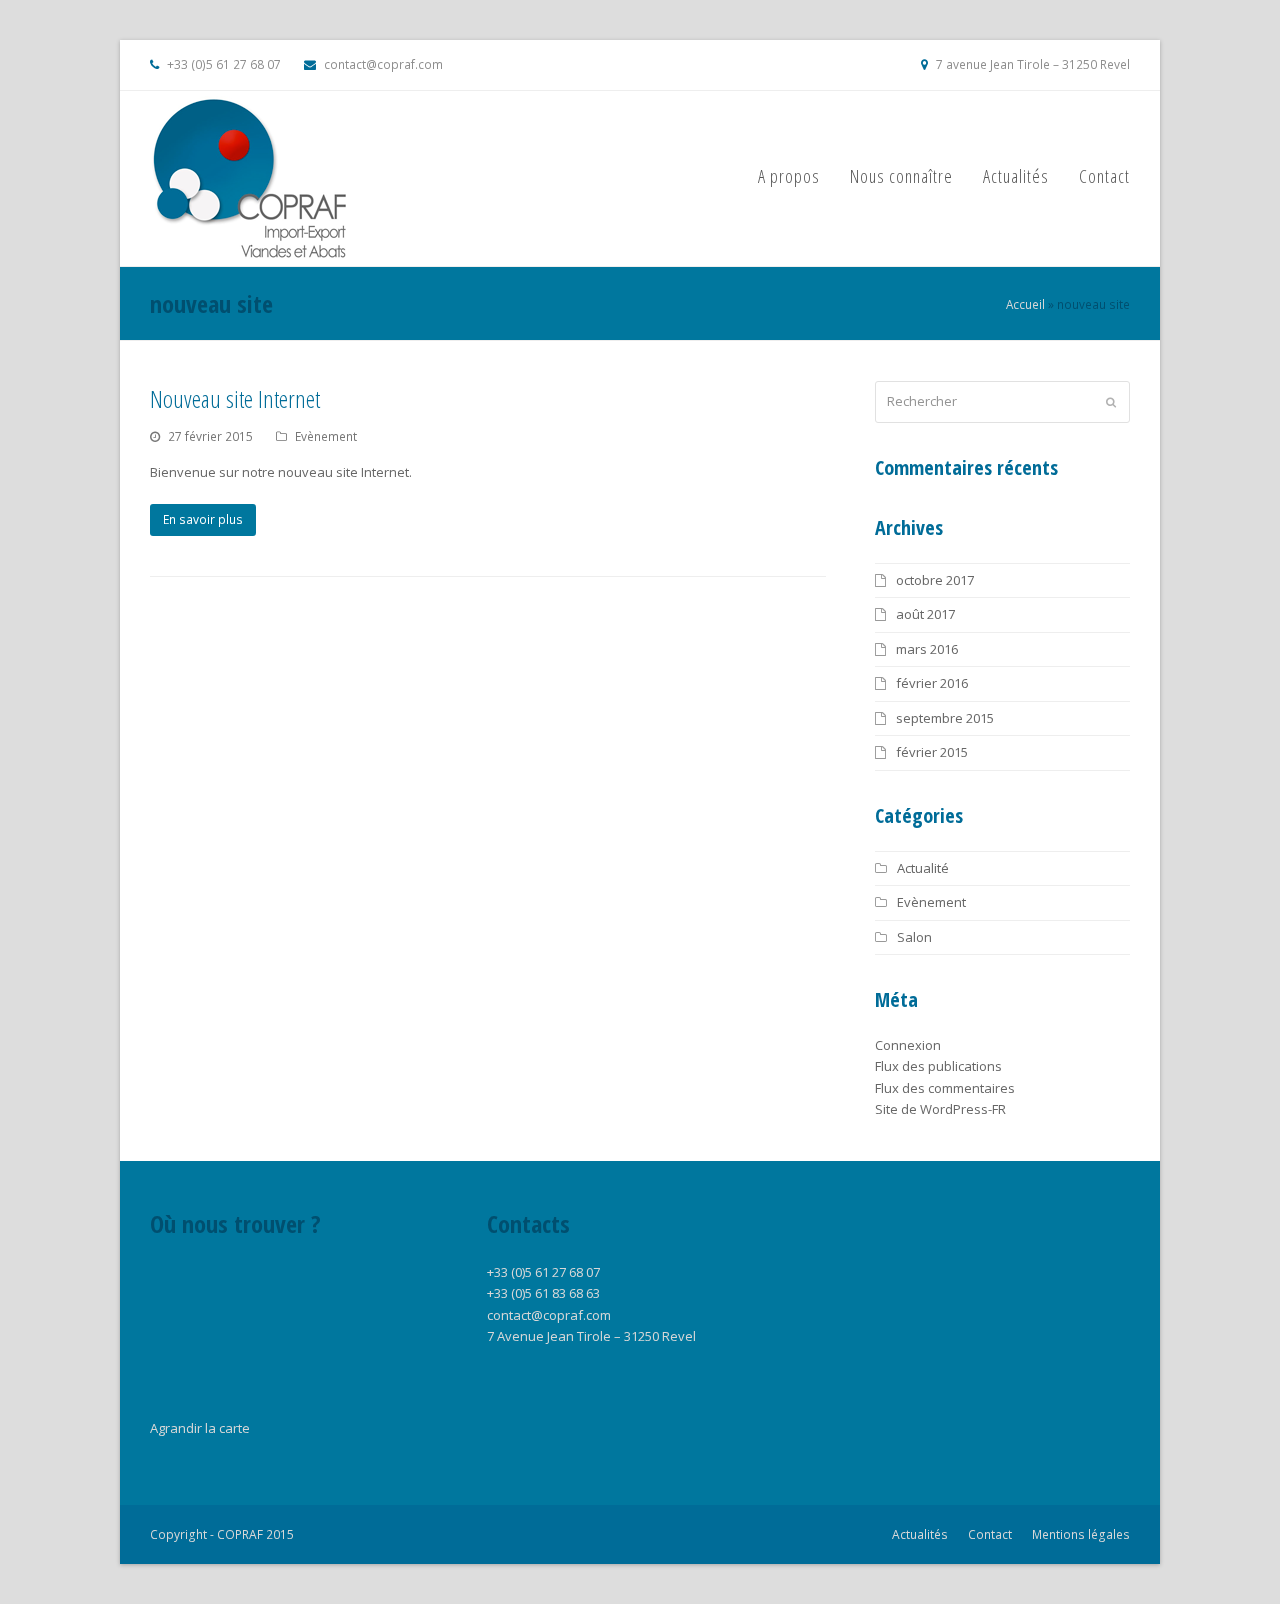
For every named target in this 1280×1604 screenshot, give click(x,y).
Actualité (923, 868)
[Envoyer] (1111, 402)
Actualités (920, 1534)
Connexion (908, 1045)
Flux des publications (938, 1066)
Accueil (1025, 304)
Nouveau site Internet (235, 398)
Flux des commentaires (945, 1088)
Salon (914, 937)
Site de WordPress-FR (940, 1109)
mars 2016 (927, 649)
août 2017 (925, 614)
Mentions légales (1081, 1534)
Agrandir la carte (200, 1428)
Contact (990, 1534)
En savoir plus (203, 519)
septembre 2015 (945, 718)
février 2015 (932, 752)
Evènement (326, 436)
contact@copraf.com (383, 64)
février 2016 (932, 683)
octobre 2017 (935, 580)
